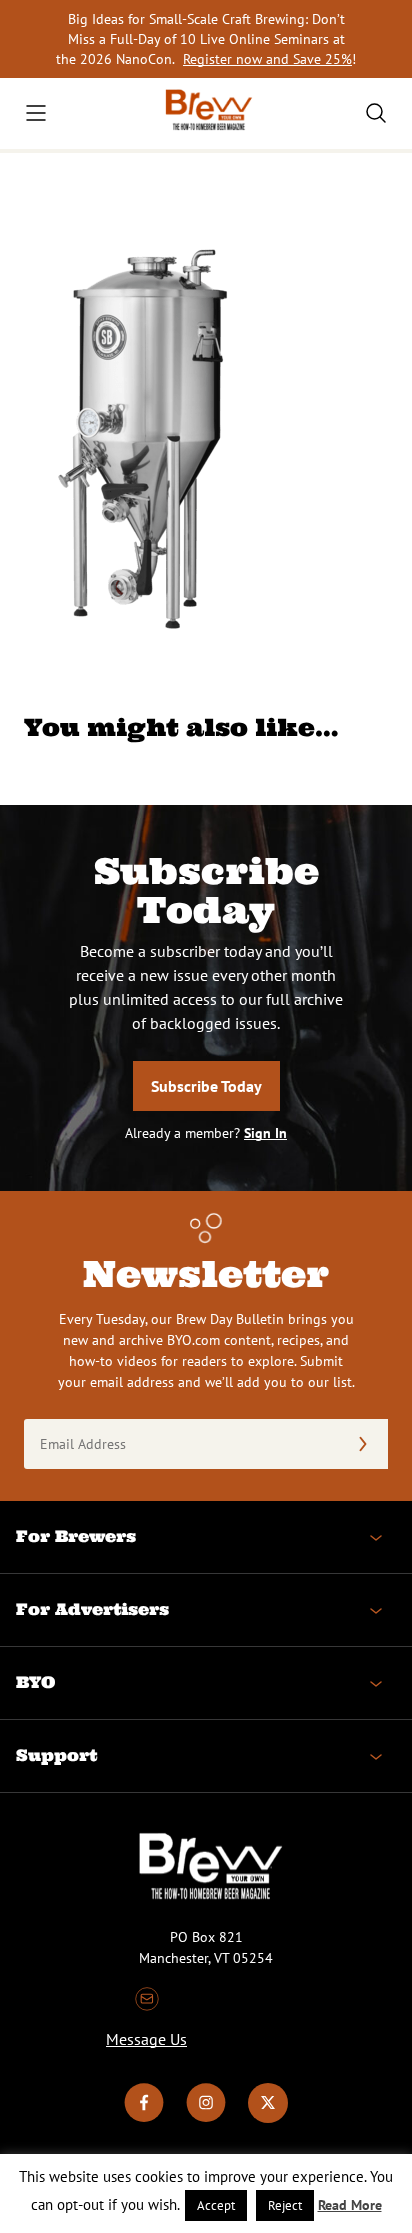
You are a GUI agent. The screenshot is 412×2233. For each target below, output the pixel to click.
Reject (285, 2205)
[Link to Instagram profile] (206, 2118)
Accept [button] (216, 2205)
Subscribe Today (206, 1086)
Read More (350, 2205)
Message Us (146, 2039)
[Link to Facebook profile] (144, 2118)
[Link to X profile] (268, 2118)
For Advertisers (92, 1609)
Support (56, 1755)
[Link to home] (206, 113)
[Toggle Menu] (36, 113)
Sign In (265, 1133)
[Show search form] (376, 113)
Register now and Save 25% (267, 59)
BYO (35, 1682)
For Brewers (76, 1536)
